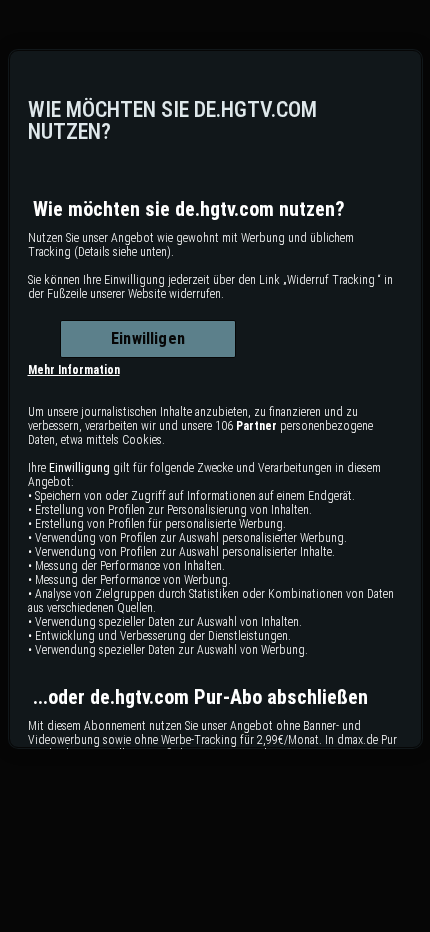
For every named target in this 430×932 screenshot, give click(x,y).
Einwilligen (148, 338)
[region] (215, 399)
